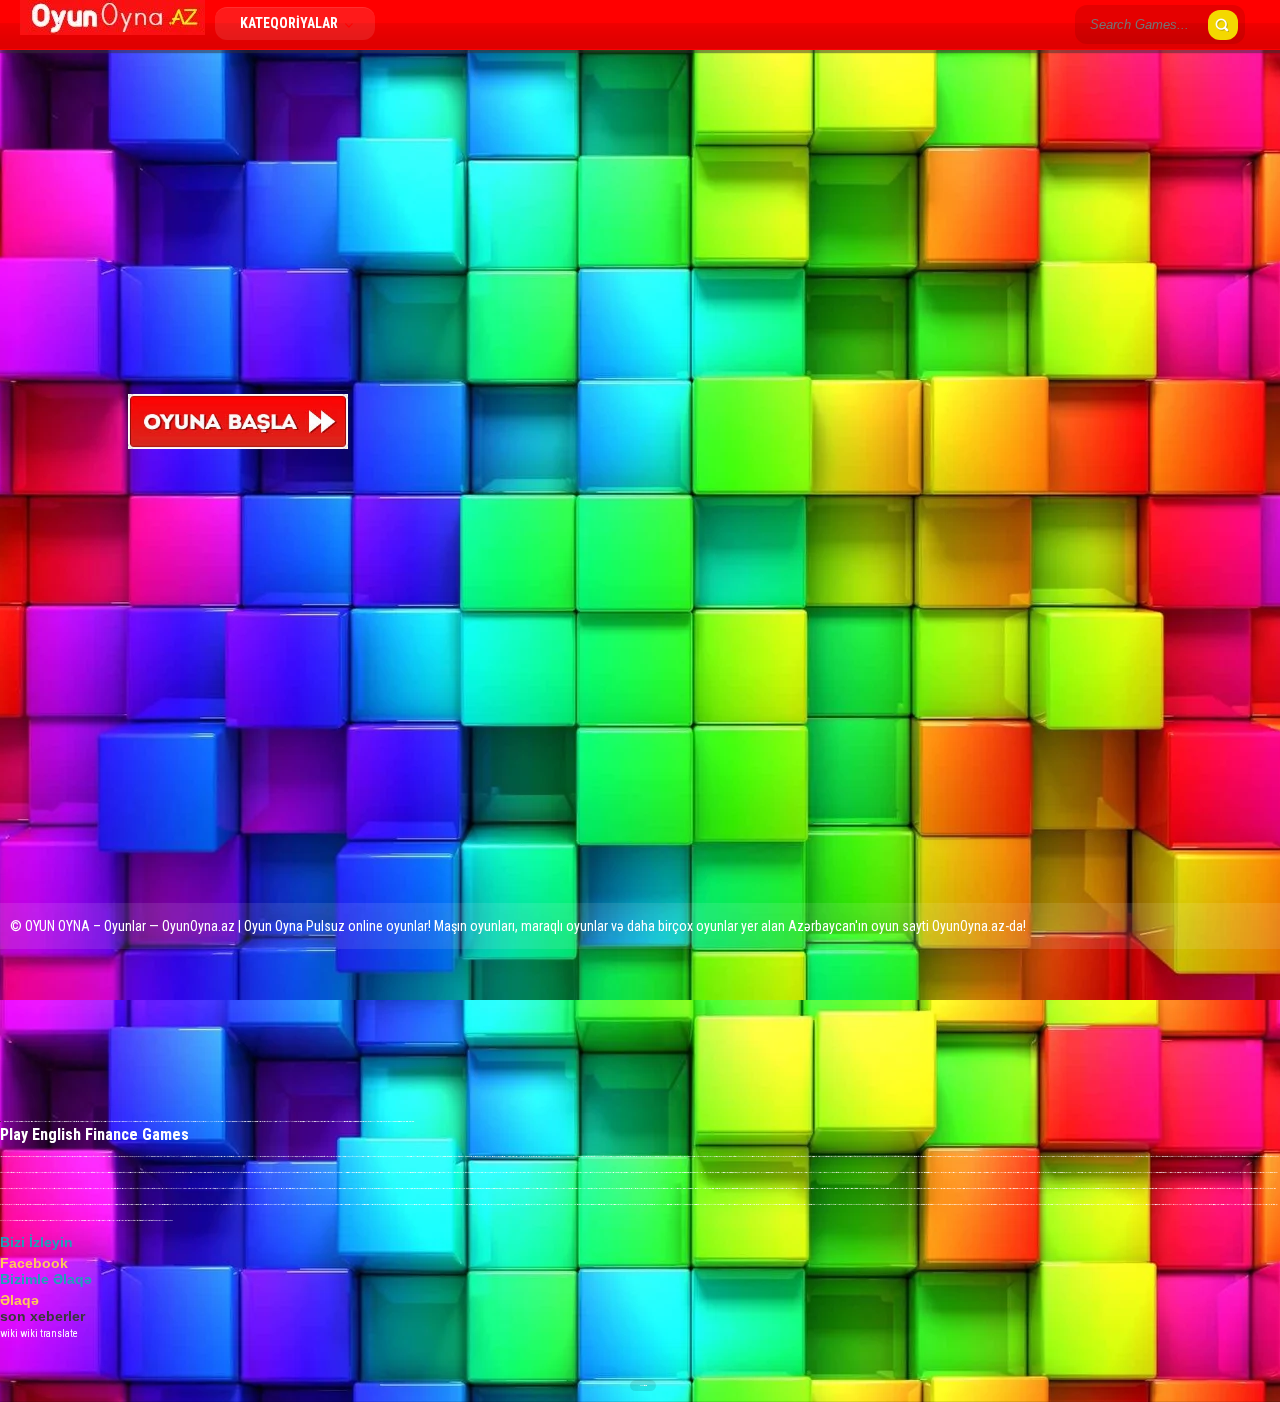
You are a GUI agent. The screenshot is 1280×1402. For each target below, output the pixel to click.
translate (59, 1333)
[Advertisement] (296, 231)
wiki (9, 1333)
